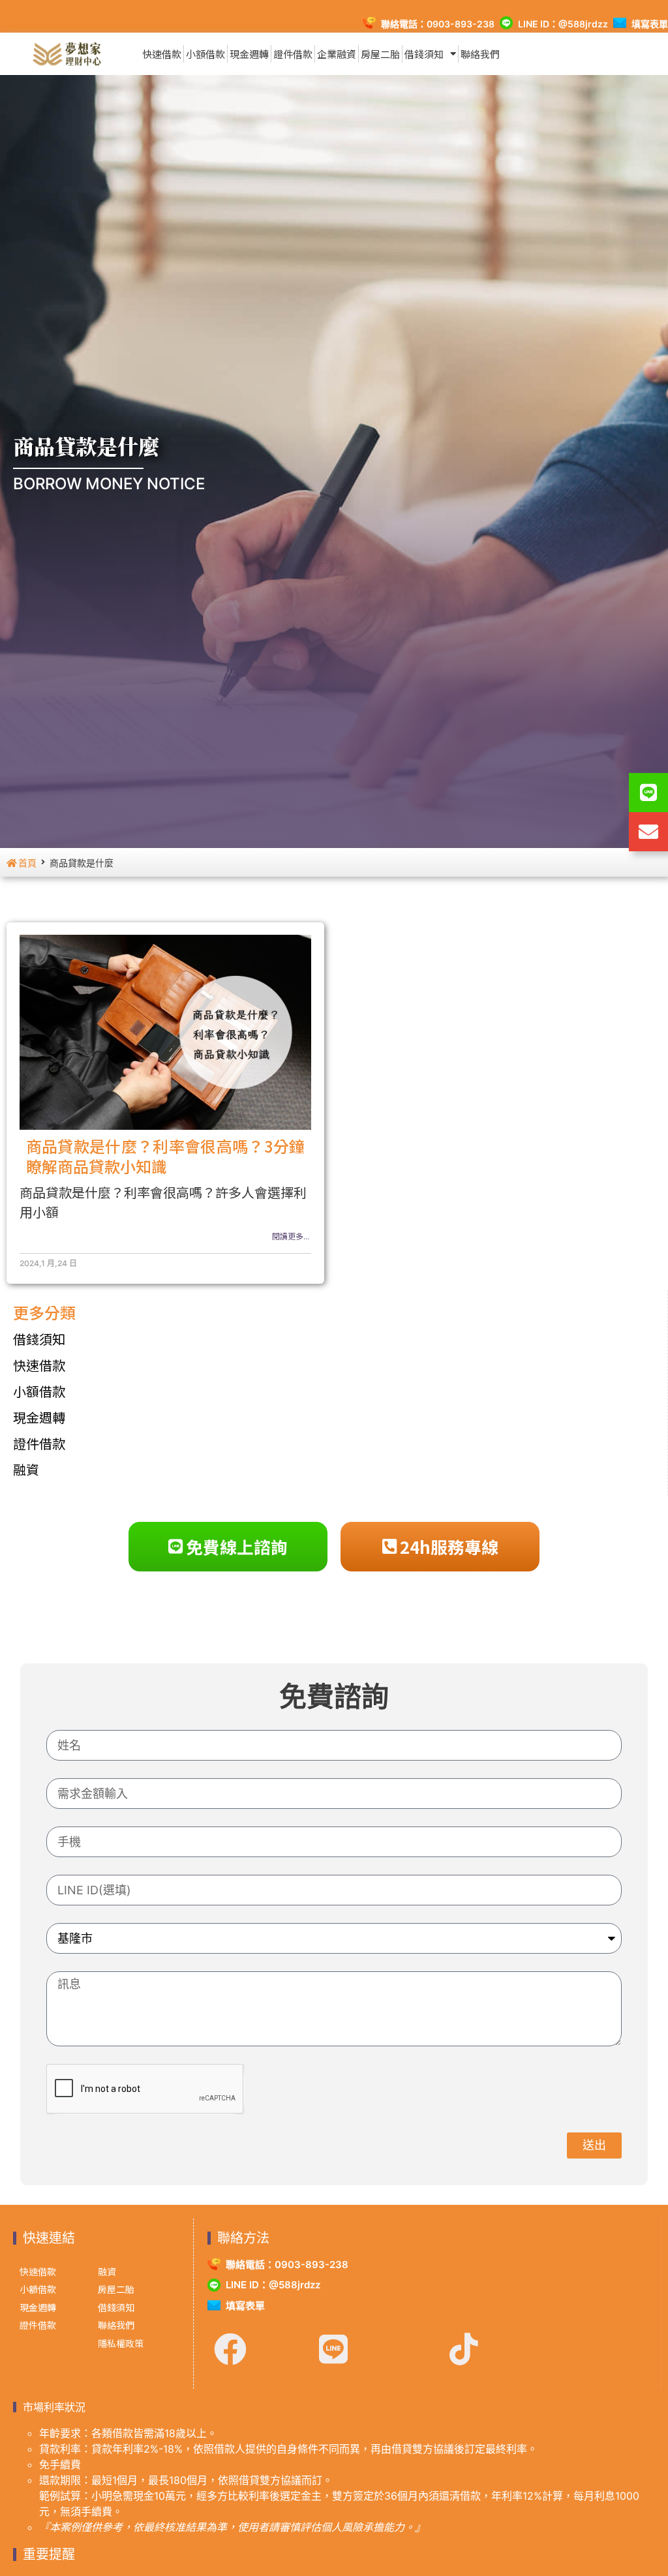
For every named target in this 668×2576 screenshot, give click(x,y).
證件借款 (293, 54)
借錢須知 (424, 54)
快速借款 (162, 54)
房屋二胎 (380, 54)
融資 (26, 1469)
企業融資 (337, 54)
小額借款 (205, 54)
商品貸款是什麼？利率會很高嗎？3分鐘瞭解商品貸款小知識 (166, 1156)
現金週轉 (249, 54)
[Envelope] (648, 832)
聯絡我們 (480, 54)
